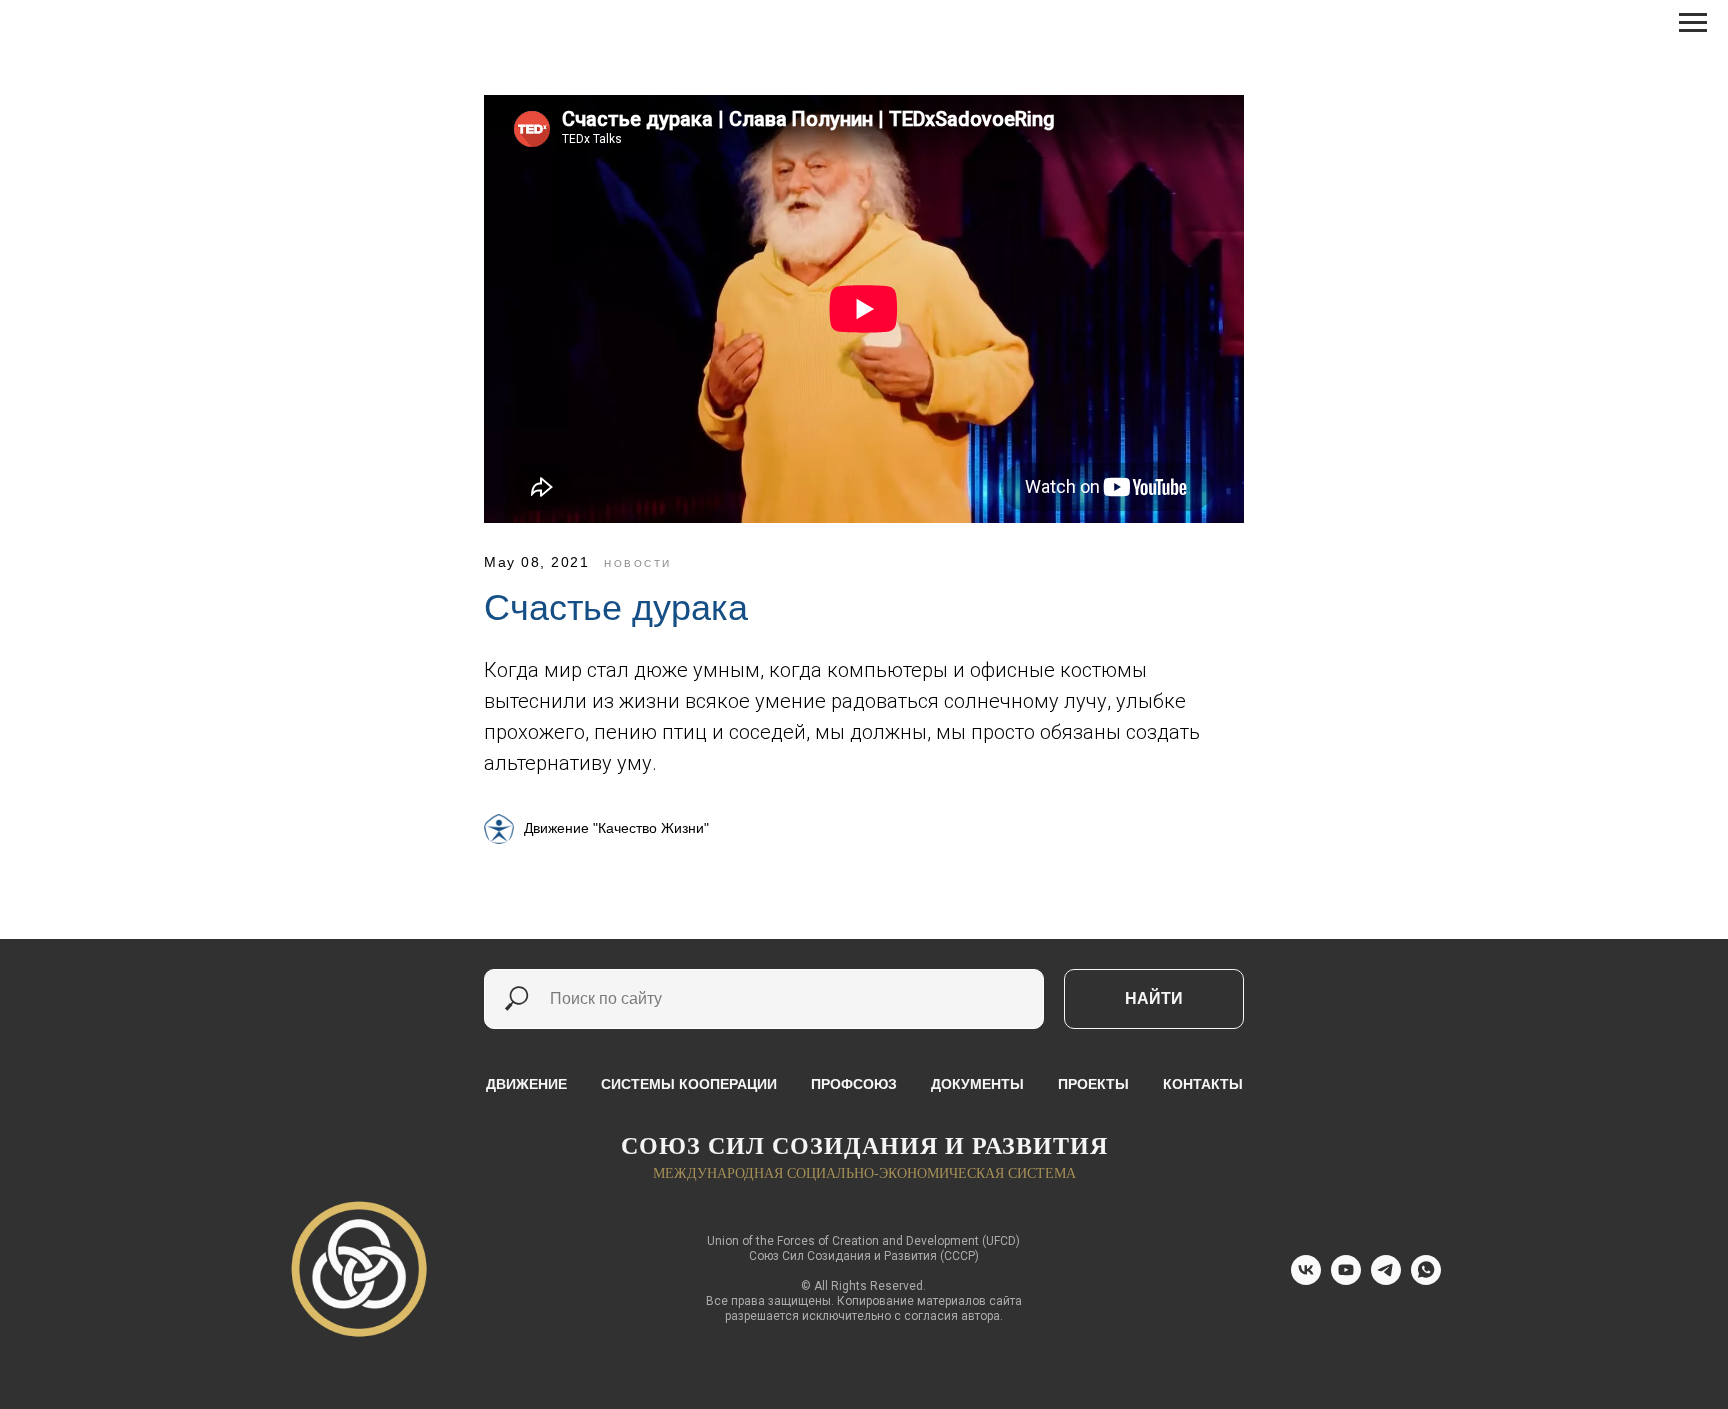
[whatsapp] (1426, 1279)
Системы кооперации (689, 1084)
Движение (526, 1084)
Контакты (1203, 1084)
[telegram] (1386, 1279)
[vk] (1306, 1279)
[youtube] (1346, 1279)
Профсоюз (854, 1084)
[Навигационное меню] (1693, 23)
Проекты (1093, 1084)
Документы (977, 1084)
